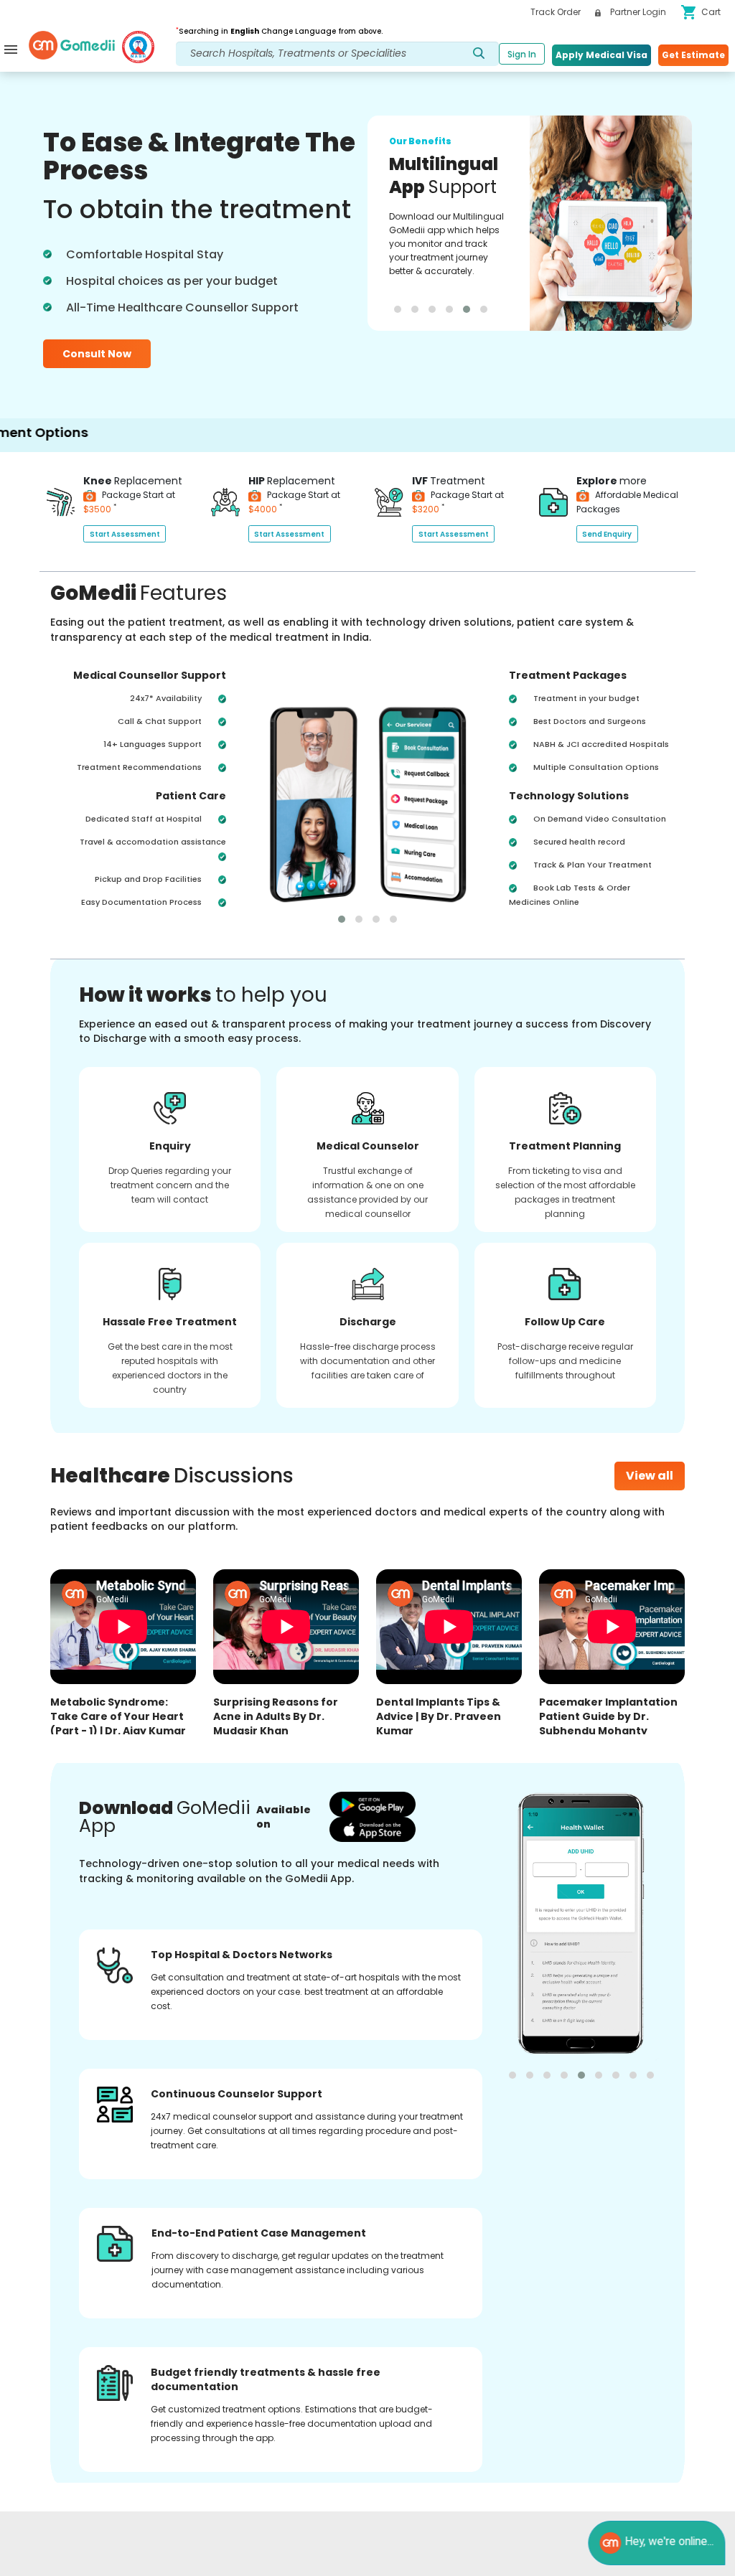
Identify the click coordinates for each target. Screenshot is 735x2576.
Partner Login (637, 12)
